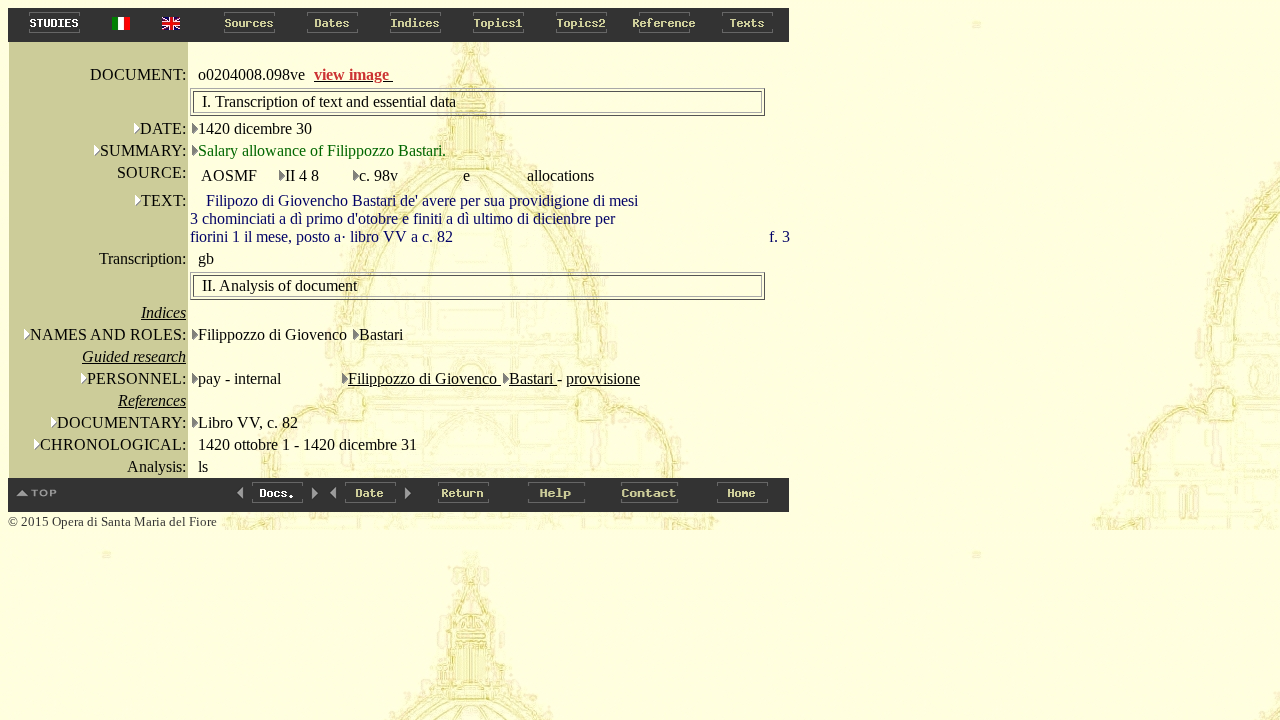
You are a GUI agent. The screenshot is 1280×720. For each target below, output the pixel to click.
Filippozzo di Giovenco (424, 378)
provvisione (603, 378)
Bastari (533, 378)
